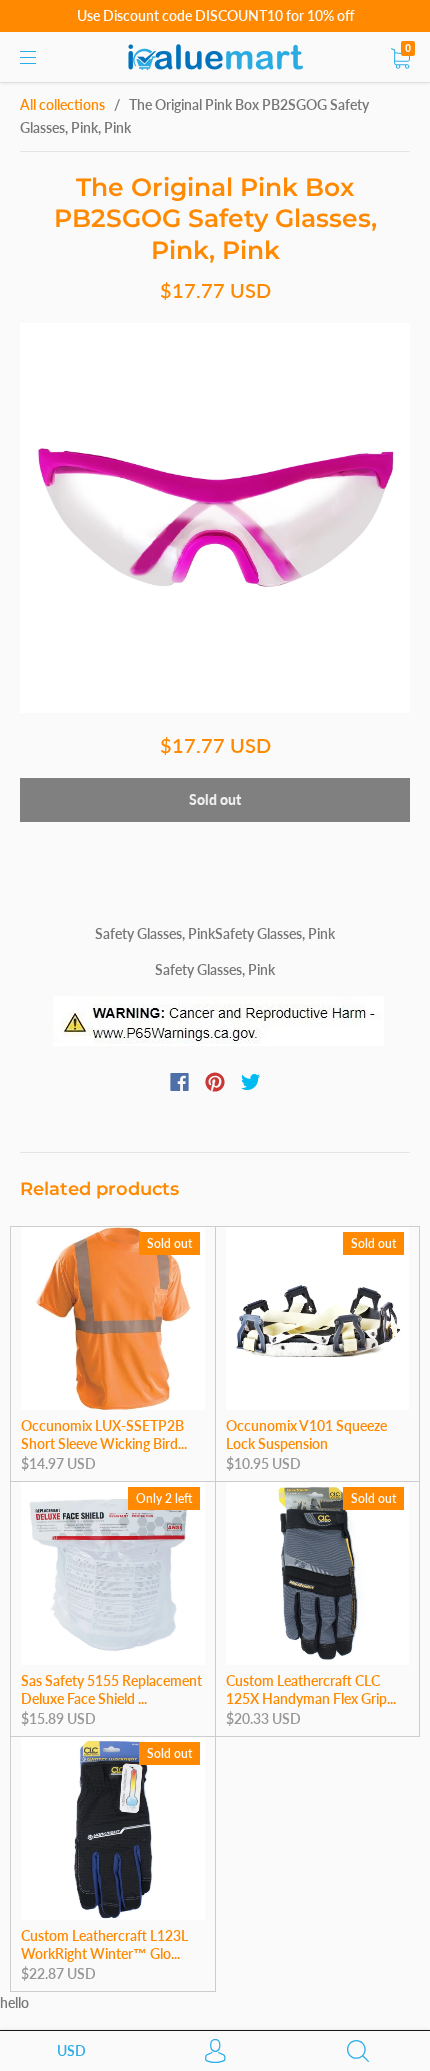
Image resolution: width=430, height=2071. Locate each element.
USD (71, 2050)
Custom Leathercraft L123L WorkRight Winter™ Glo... (104, 1944)
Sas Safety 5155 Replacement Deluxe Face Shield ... (111, 1689)
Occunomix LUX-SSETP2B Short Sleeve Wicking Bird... (104, 1434)
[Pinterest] (215, 1082)
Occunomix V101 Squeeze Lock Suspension (306, 1434)
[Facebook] (179, 1082)
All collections (62, 104)
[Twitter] (251, 1082)
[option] (215, 518)
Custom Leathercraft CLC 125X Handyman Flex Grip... (311, 1689)
